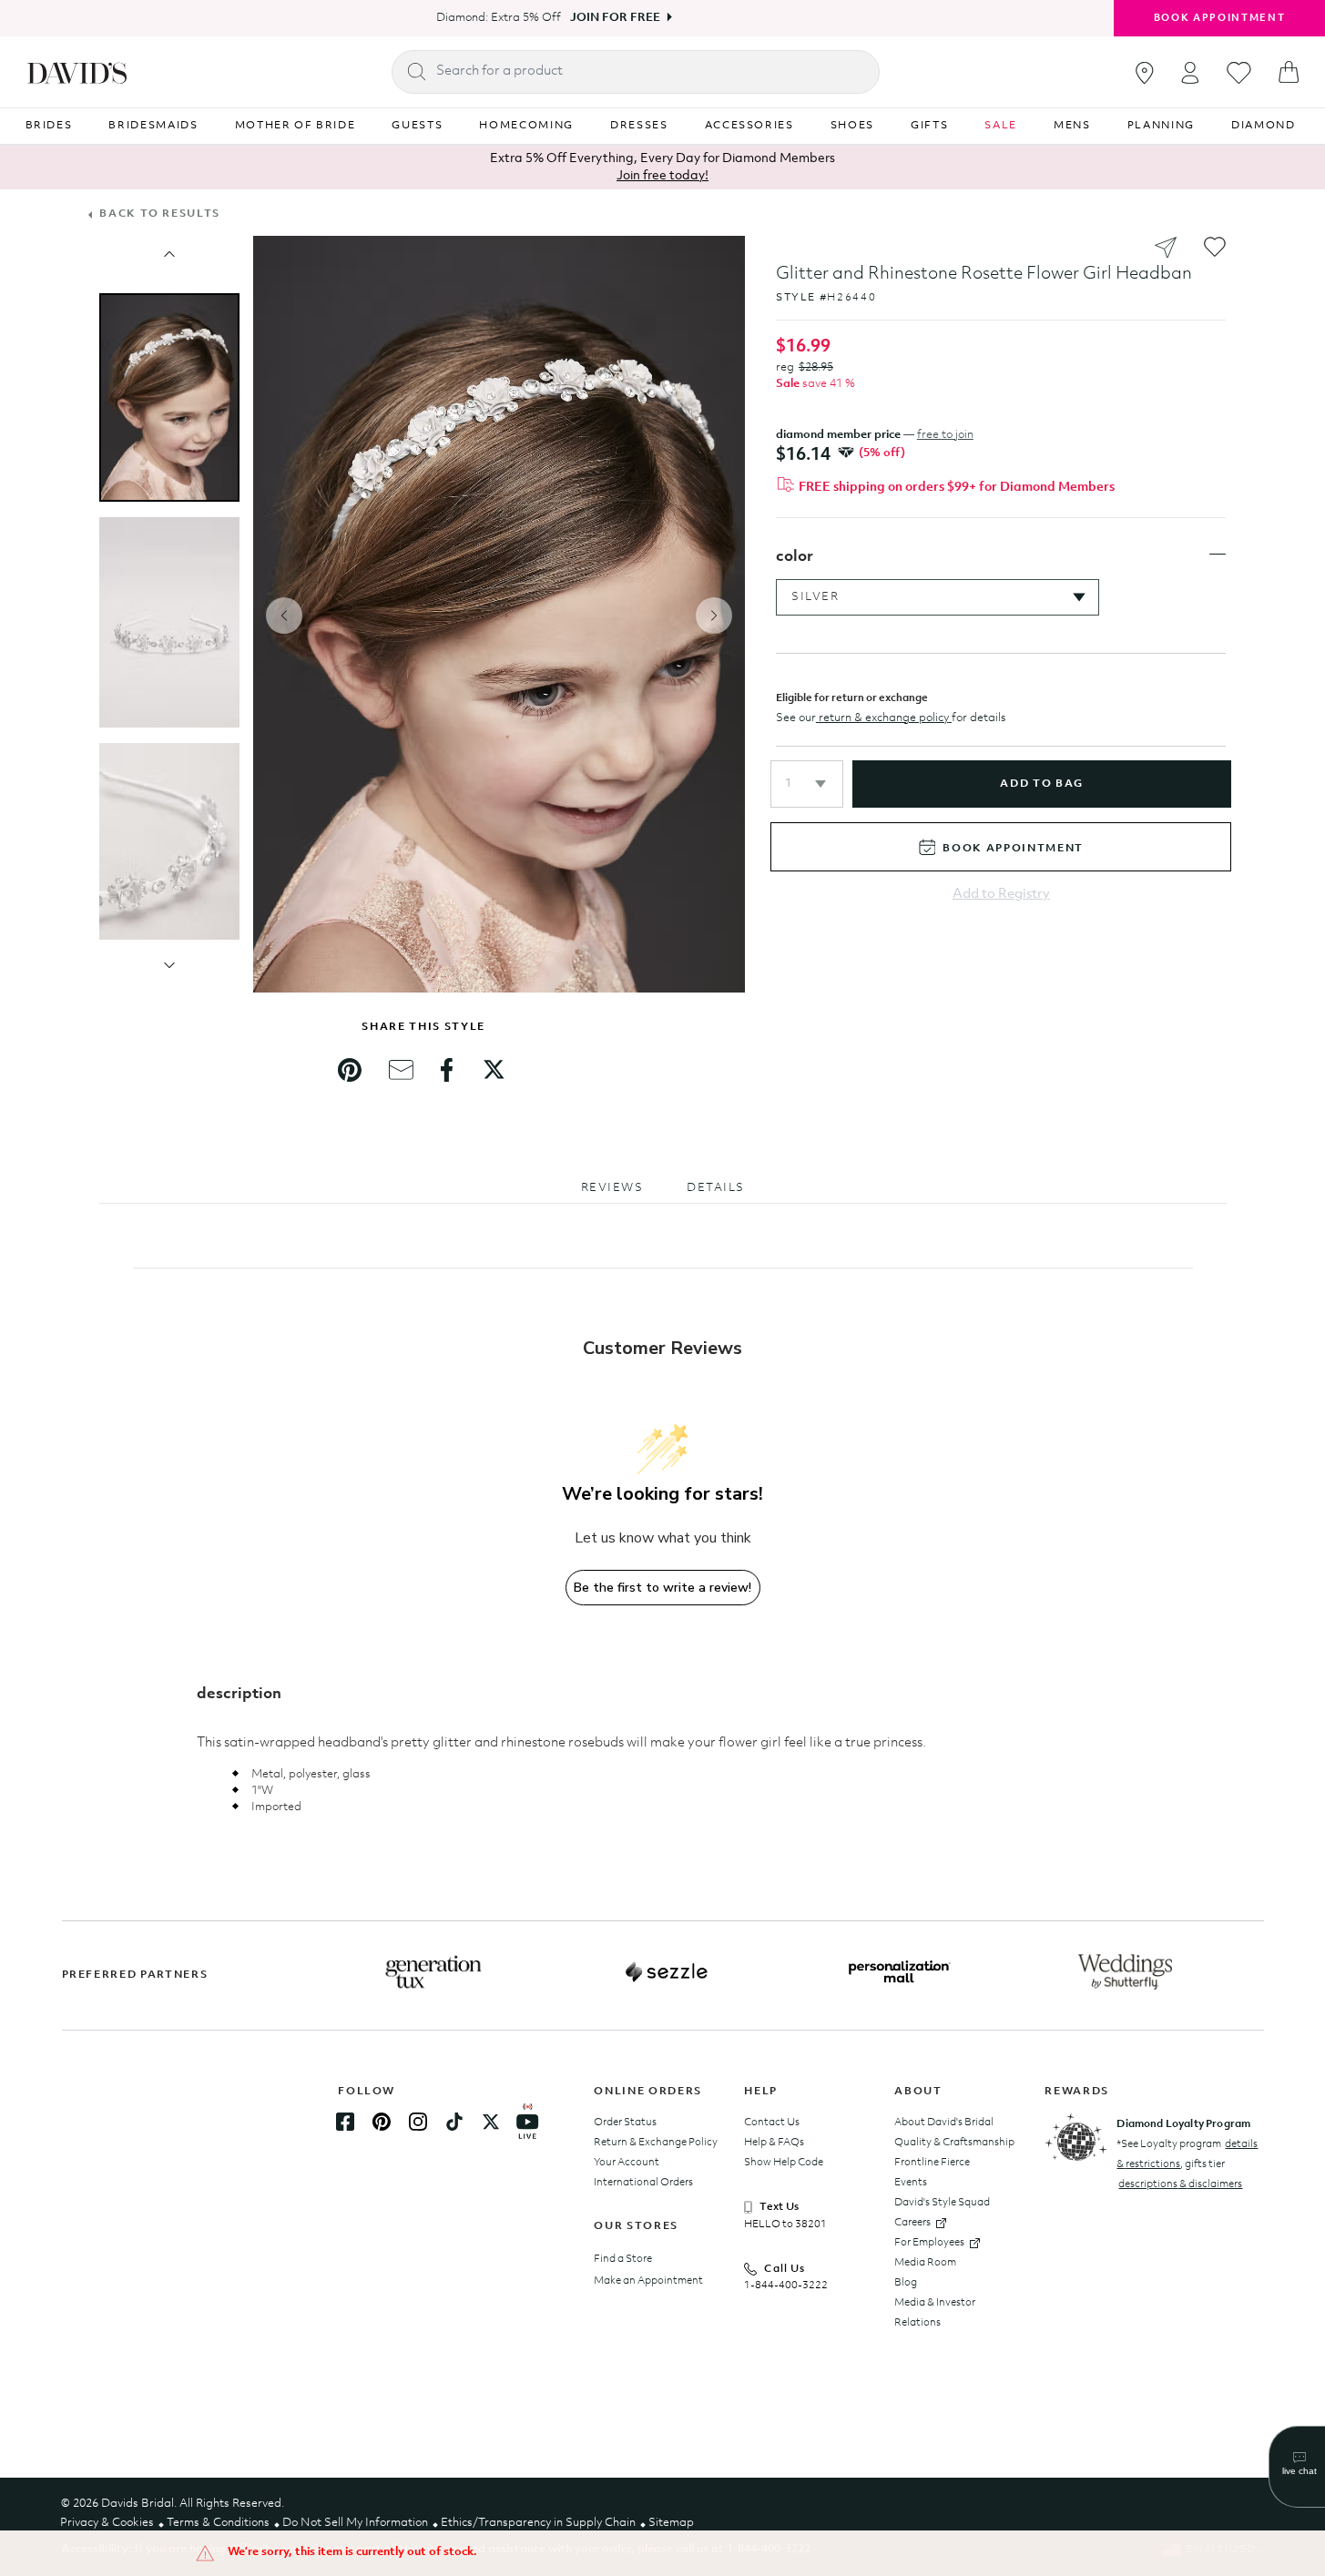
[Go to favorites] (1239, 73)
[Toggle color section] (1218, 555)
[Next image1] (169, 965)
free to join (945, 435)
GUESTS (417, 126)
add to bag (1041, 784)
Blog (906, 2283)
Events (911, 2183)
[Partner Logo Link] (433, 1972)
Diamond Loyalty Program (1183, 2124)
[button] (807, 784)
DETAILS (716, 1188)
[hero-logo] (77, 72)
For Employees (929, 2243)
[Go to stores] (1145, 73)
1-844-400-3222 (786, 2286)
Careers (912, 2223)
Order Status (625, 2123)
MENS (1072, 126)
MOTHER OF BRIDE (296, 126)
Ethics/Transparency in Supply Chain (538, 2523)
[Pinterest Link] (382, 2122)
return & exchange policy (884, 718)
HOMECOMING (526, 126)
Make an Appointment (648, 2281)
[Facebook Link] (345, 2122)
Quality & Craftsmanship (954, 2143)
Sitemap (671, 2523)
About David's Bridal (944, 2123)
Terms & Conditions (218, 2523)
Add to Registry (1001, 895)
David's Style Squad (942, 2203)
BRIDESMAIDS (153, 126)
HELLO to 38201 (785, 2225)
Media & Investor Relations (935, 2313)
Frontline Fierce (932, 2163)
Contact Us (772, 2123)
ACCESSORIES (749, 126)
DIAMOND (1264, 126)
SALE (1001, 126)
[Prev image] (169, 254)
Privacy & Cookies (107, 2523)
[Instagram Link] (418, 2122)
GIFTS (929, 126)
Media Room (925, 2263)
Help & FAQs (774, 2143)
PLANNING (1161, 126)
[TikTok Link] (454, 2122)
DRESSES (639, 126)
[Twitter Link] (491, 2122)
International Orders (643, 2183)
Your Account (627, 2163)
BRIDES (49, 126)
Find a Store (623, 2259)
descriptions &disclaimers (1180, 2184)
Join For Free (615, 18)
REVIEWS (612, 1188)
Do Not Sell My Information (355, 2523)
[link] (350, 1070)
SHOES (852, 126)
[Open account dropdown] (1190, 72)
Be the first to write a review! (662, 1588)
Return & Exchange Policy (656, 2143)
